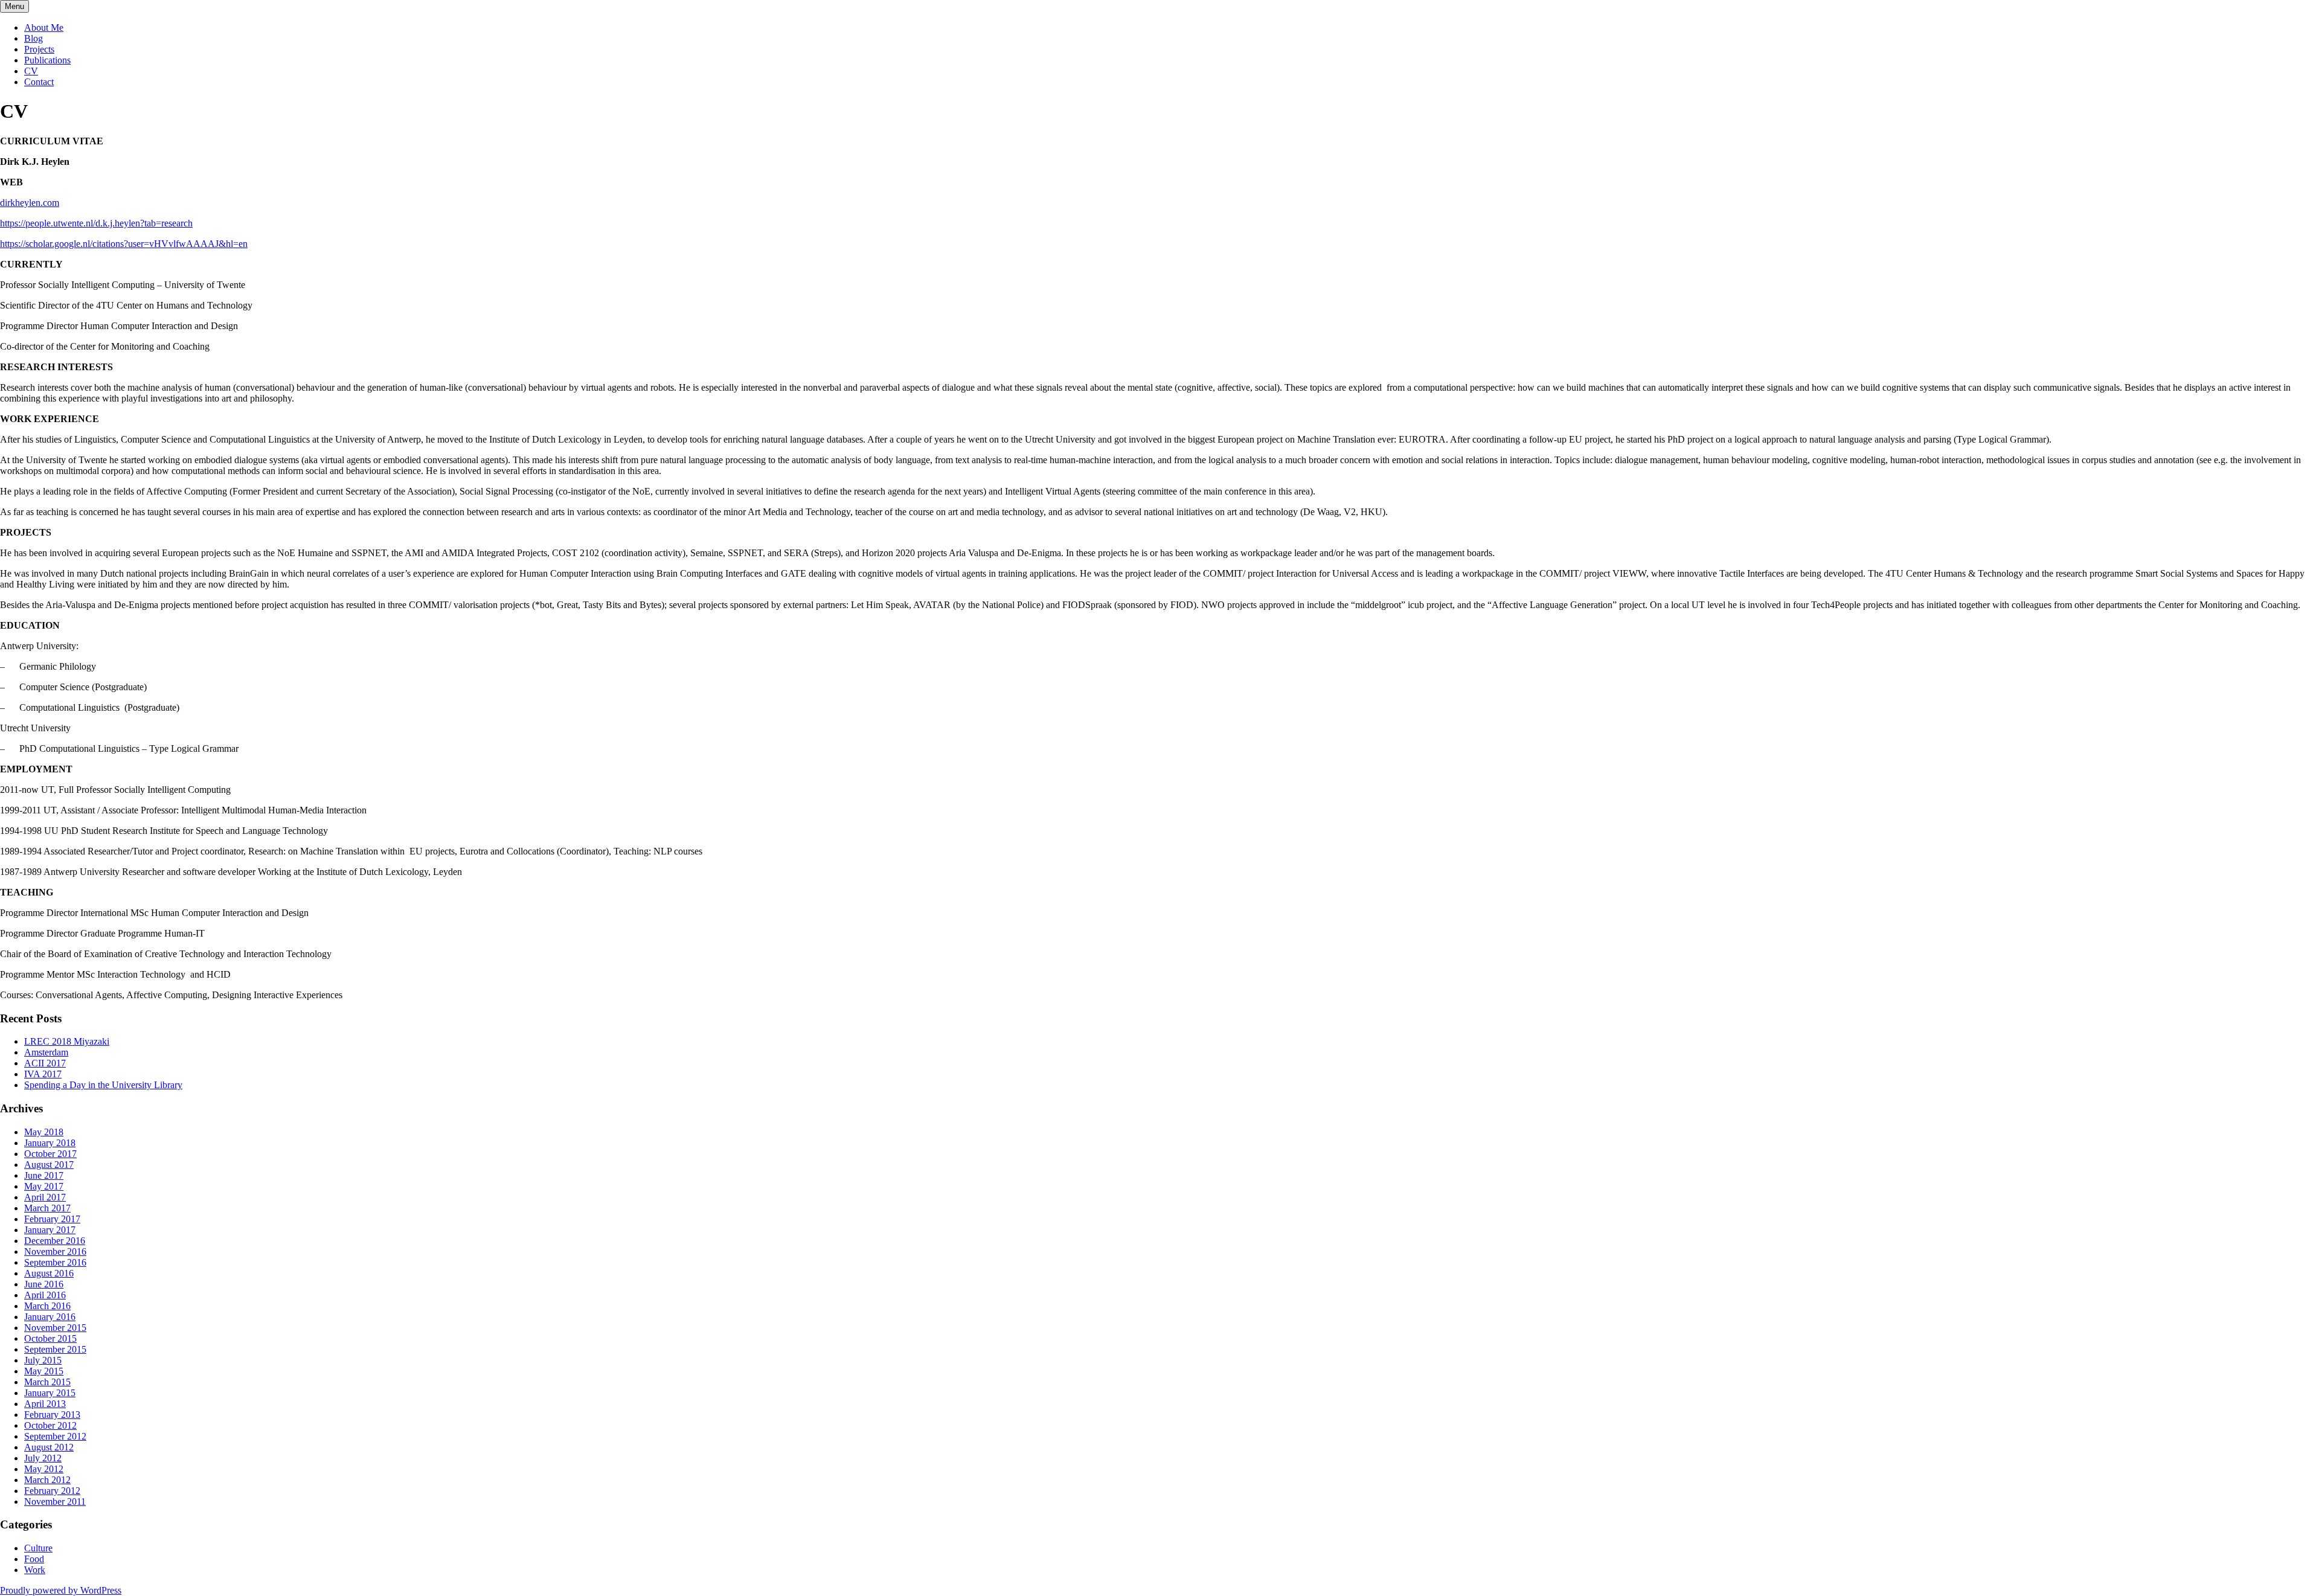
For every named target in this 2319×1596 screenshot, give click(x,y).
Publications (47, 60)
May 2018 (44, 1132)
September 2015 (55, 1349)
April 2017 (45, 1197)
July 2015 (43, 1360)
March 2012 (47, 1480)
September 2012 (55, 1436)
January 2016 (50, 1317)
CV (31, 71)
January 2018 (50, 1143)
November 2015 (55, 1328)
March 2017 (47, 1208)
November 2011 (55, 1501)
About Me (44, 27)
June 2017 (44, 1175)
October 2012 (50, 1425)
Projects (39, 49)
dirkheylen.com (30, 203)
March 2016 (47, 1306)
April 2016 (45, 1295)
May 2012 (44, 1469)
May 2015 (44, 1371)
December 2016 (55, 1241)
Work (35, 1570)
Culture (38, 1548)
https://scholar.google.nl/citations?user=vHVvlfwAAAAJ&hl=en (124, 244)
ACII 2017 (45, 1063)
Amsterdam (46, 1052)
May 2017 (44, 1186)
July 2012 (43, 1458)
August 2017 (49, 1165)
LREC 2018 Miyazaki (67, 1041)
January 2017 (50, 1230)
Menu (14, 6)
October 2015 (50, 1338)
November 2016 (55, 1251)
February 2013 (52, 1415)
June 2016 (44, 1284)
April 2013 (45, 1404)
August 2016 (49, 1273)
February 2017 (52, 1219)
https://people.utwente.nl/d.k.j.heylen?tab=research (96, 223)
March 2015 (47, 1382)
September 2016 (55, 1262)
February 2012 (52, 1491)
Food (34, 1559)
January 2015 (50, 1393)
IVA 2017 (43, 1074)
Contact (39, 82)
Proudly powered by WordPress (61, 1590)
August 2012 (49, 1447)
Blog (34, 38)
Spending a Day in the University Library (103, 1085)
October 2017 (50, 1154)
